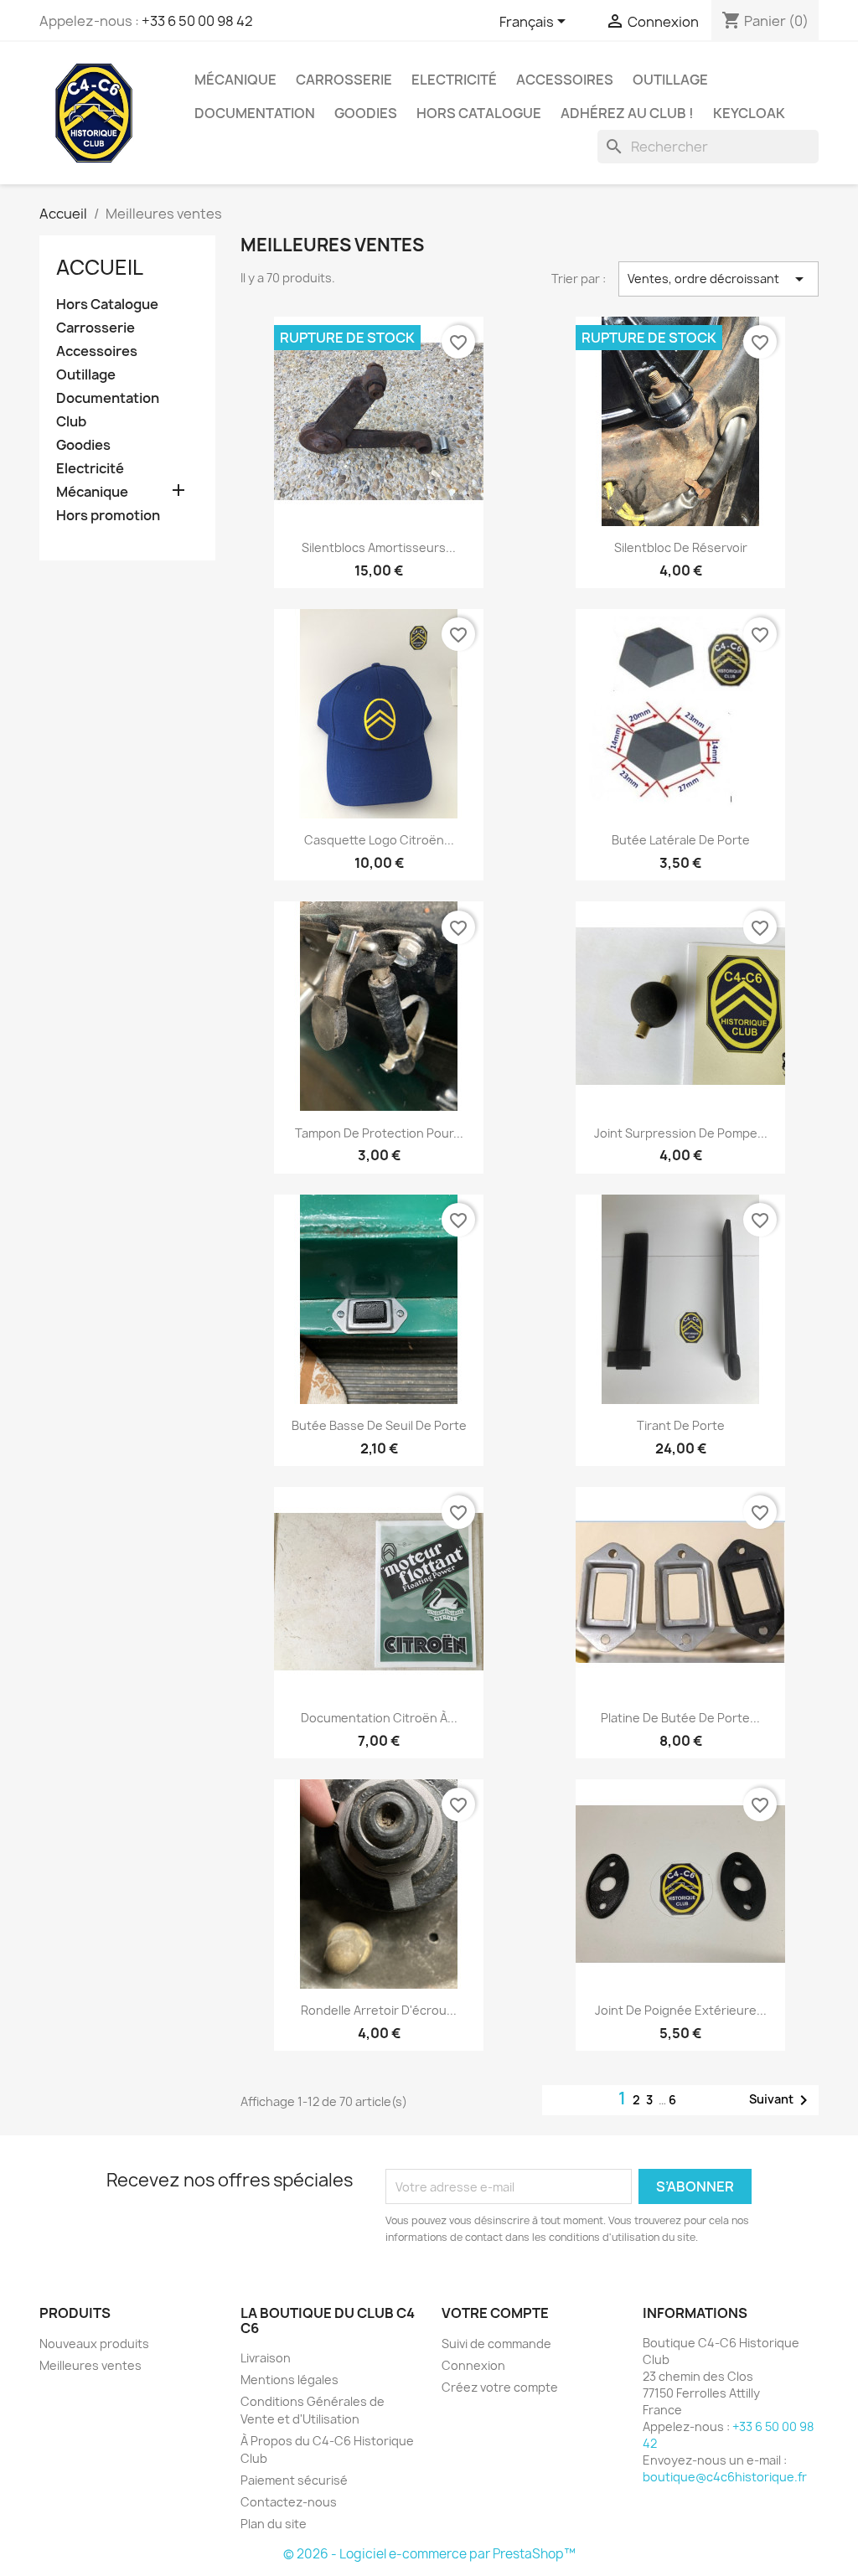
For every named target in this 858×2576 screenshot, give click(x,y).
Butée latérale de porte (681, 840)
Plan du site (274, 2524)
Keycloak (749, 113)
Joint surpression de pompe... (681, 1133)
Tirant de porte (681, 1425)
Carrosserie (344, 80)
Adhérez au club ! (627, 113)
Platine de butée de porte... (680, 1718)
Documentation (255, 113)
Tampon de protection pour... (379, 1133)
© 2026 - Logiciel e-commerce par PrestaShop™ (429, 2554)
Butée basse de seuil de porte (379, 1425)
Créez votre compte (500, 2387)
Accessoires (565, 80)
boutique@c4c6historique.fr (725, 2477)
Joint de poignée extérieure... (681, 2010)
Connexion (473, 2365)
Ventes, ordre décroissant (718, 279)
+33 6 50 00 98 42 (197, 21)
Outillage (670, 80)
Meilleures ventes (90, 2365)
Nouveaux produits (94, 2344)
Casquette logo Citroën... (379, 840)
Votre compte (495, 2313)
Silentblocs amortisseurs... (379, 547)
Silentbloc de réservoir (681, 547)
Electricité (454, 80)
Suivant (781, 2100)
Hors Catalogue (479, 113)
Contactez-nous (289, 2502)
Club (71, 422)
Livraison (266, 2358)
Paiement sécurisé (294, 2480)
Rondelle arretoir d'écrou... (379, 2010)
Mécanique (235, 80)
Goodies (366, 113)
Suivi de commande (496, 2344)
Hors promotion (108, 516)
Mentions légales (289, 2380)
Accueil (100, 267)
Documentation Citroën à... (379, 1718)
